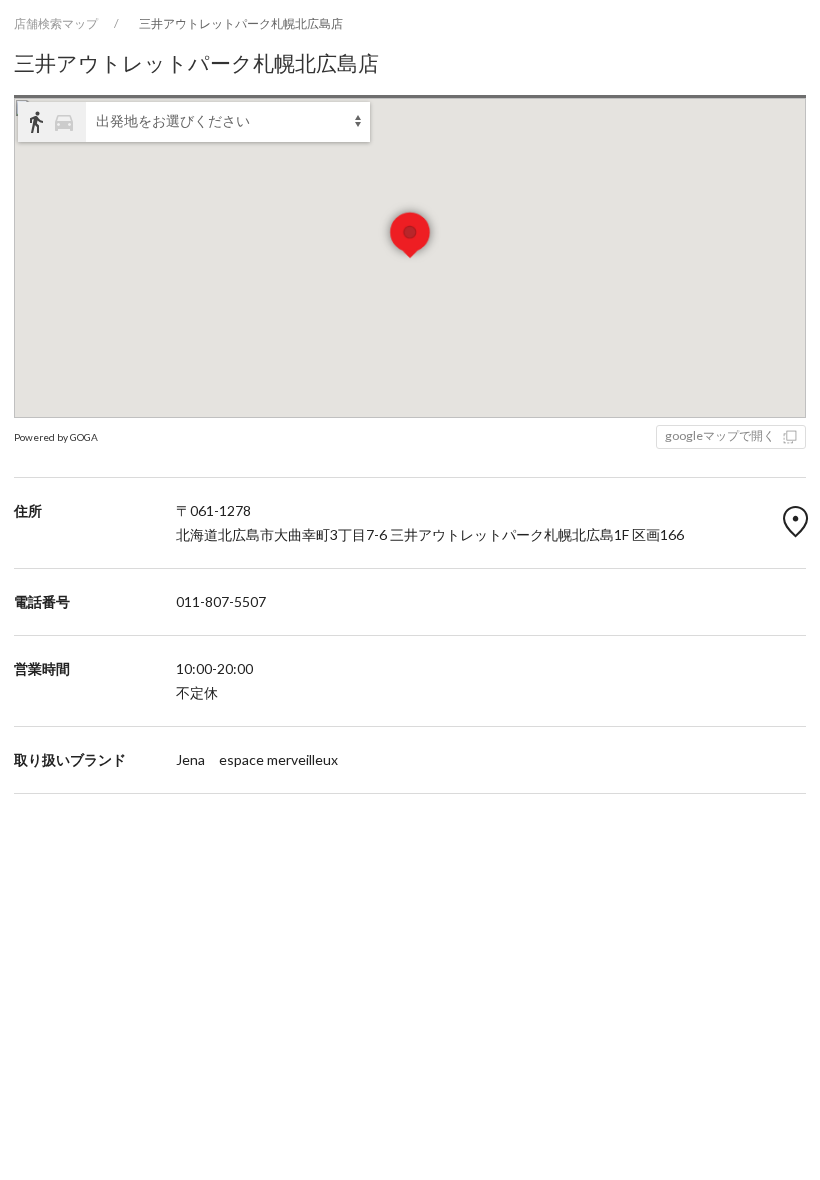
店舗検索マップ (56, 23)
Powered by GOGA (56, 437)
